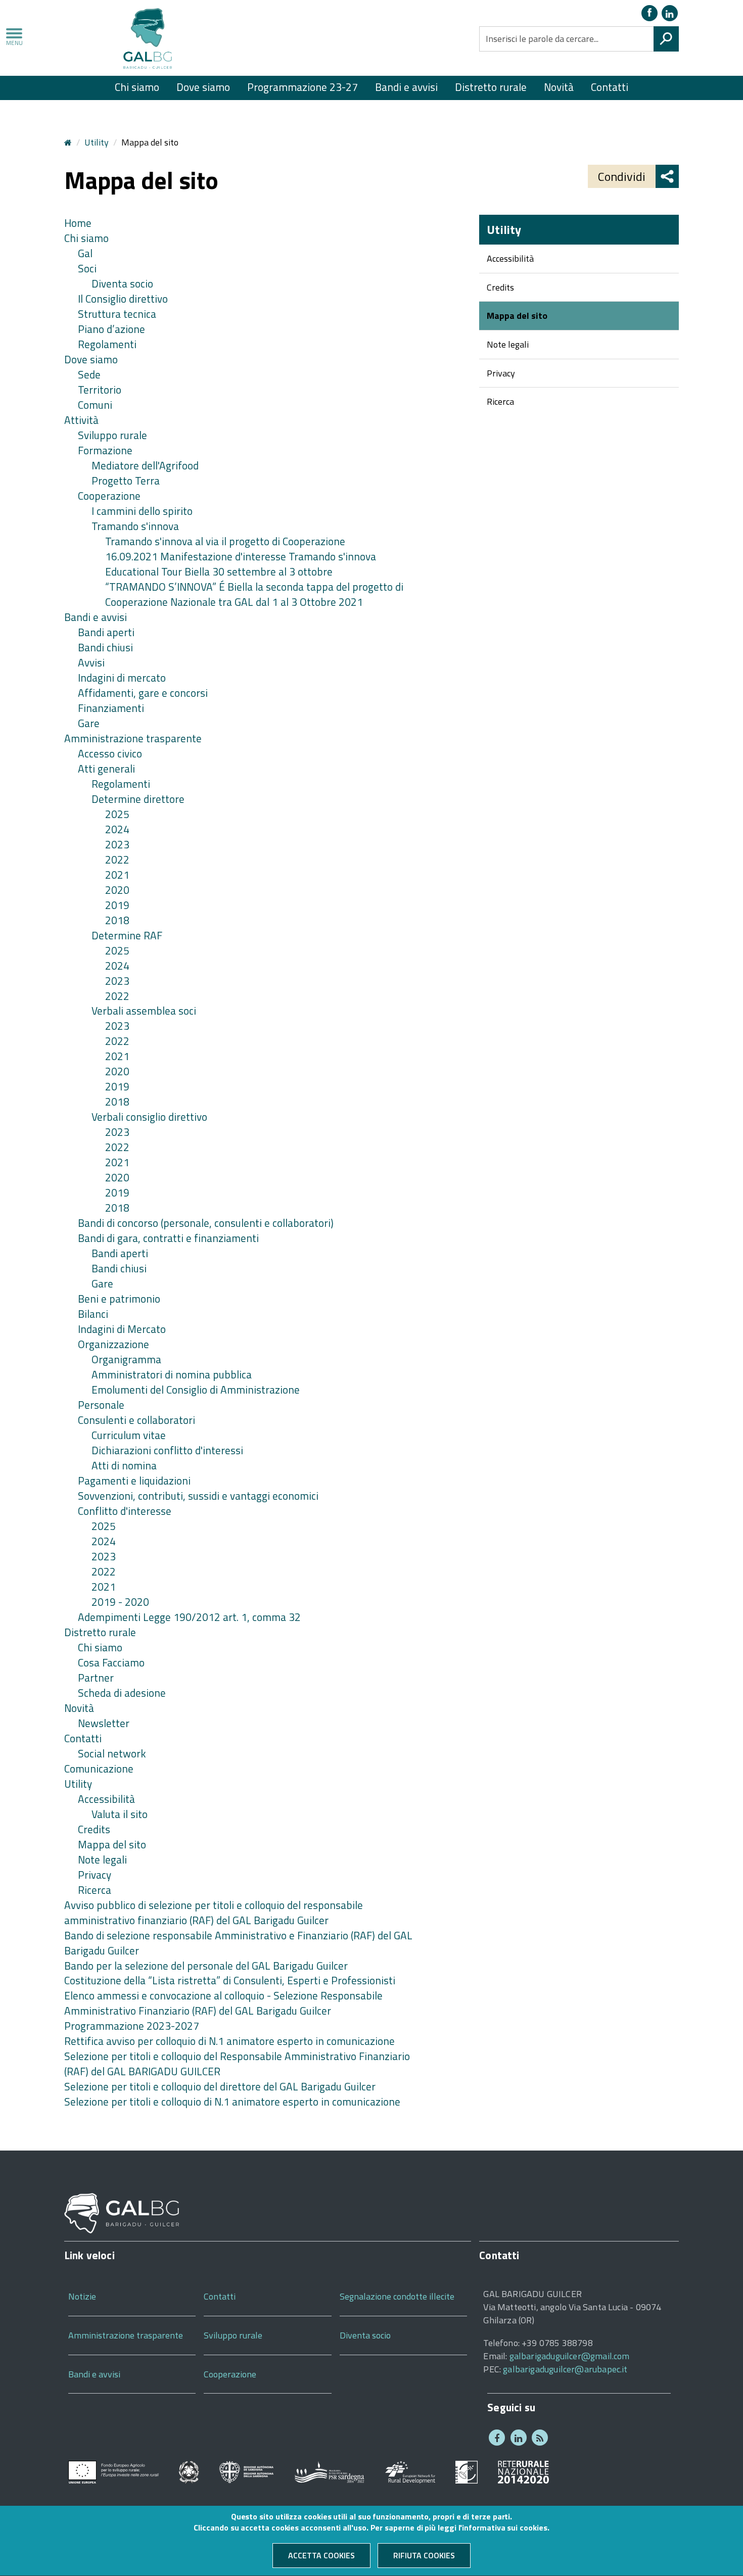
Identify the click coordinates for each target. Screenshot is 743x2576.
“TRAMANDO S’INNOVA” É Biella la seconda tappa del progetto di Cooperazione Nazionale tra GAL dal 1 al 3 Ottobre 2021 (254, 594)
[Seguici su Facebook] (497, 2438)
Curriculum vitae (129, 1435)
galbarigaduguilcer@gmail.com (570, 2356)
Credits (94, 1829)
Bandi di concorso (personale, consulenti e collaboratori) (206, 1223)
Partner (96, 1678)
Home (78, 223)
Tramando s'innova (135, 526)
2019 (117, 905)
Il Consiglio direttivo (123, 299)
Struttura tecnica (117, 314)
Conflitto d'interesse (125, 1511)
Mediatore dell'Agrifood (145, 465)
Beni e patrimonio (119, 1299)
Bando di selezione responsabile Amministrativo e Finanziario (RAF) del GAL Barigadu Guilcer (238, 1943)
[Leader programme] (467, 2471)
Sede (89, 374)
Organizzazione (113, 1344)
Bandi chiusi (105, 647)
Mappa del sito (112, 1844)
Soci (87, 268)
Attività (81, 420)
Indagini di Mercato (122, 1329)
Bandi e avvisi (406, 87)
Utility (97, 142)
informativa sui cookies (504, 2528)
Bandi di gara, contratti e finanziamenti (168, 1238)
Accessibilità (106, 1799)
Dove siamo (203, 87)
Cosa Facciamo (111, 1662)
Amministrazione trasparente (133, 738)
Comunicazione (99, 1769)
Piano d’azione (111, 329)
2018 (117, 920)
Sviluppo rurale (112, 435)
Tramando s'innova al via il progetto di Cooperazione (225, 541)
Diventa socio (122, 283)
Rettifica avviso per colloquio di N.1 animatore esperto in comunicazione (229, 2041)
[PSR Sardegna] (329, 2471)
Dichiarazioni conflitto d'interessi (167, 1450)
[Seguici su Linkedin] (670, 13)
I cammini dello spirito (142, 511)
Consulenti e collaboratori (136, 1420)
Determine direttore (138, 799)
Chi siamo (137, 87)
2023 (117, 844)
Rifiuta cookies (424, 2556)
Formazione (105, 450)
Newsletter (104, 1723)
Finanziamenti (111, 708)
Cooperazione (109, 496)
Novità (559, 87)
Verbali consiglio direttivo (149, 1117)
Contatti (610, 87)
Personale (101, 1405)
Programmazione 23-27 (303, 87)
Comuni (95, 405)
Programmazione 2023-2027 (132, 2026)
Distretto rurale (491, 87)
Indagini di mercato (122, 678)
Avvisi (91, 662)
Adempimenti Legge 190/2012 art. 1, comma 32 (189, 1617)
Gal (85, 253)
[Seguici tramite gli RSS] (540, 2438)
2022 (117, 860)
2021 (117, 875)
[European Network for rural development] (410, 2471)
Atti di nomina (124, 1465)
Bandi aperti (106, 632)
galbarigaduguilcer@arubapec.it (565, 2369)
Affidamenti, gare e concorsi (143, 693)
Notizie (82, 2296)
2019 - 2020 (120, 1602)
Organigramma (126, 1359)
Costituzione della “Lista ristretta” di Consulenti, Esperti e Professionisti (230, 1980)
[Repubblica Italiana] (189, 2471)
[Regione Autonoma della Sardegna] (246, 2471)
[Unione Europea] (113, 2471)
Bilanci (93, 1314)
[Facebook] (649, 13)
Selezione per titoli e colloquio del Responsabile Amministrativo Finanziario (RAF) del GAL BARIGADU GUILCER (237, 2064)
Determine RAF (127, 935)
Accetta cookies (321, 2556)
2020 (117, 890)
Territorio (100, 390)
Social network (112, 1753)
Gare (89, 723)
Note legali (102, 1859)
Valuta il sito (120, 1814)
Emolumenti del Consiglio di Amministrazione (196, 1390)
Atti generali (106, 769)
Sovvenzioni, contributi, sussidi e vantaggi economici (198, 1496)
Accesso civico (110, 753)
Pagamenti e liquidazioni (134, 1481)
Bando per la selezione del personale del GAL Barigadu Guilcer (206, 1966)
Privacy (95, 1875)
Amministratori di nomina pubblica (172, 1374)
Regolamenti (107, 344)
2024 (117, 829)
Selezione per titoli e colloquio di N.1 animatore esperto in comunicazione (232, 2102)
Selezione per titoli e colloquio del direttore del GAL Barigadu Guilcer (220, 2086)
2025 (117, 814)
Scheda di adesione (122, 1693)
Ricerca (95, 1890)
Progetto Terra (126, 481)
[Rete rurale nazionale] (523, 2471)
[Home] (148, 40)
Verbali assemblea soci (144, 1011)
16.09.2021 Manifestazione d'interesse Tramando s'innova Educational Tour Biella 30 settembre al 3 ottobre (241, 564)
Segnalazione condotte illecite (397, 2296)
